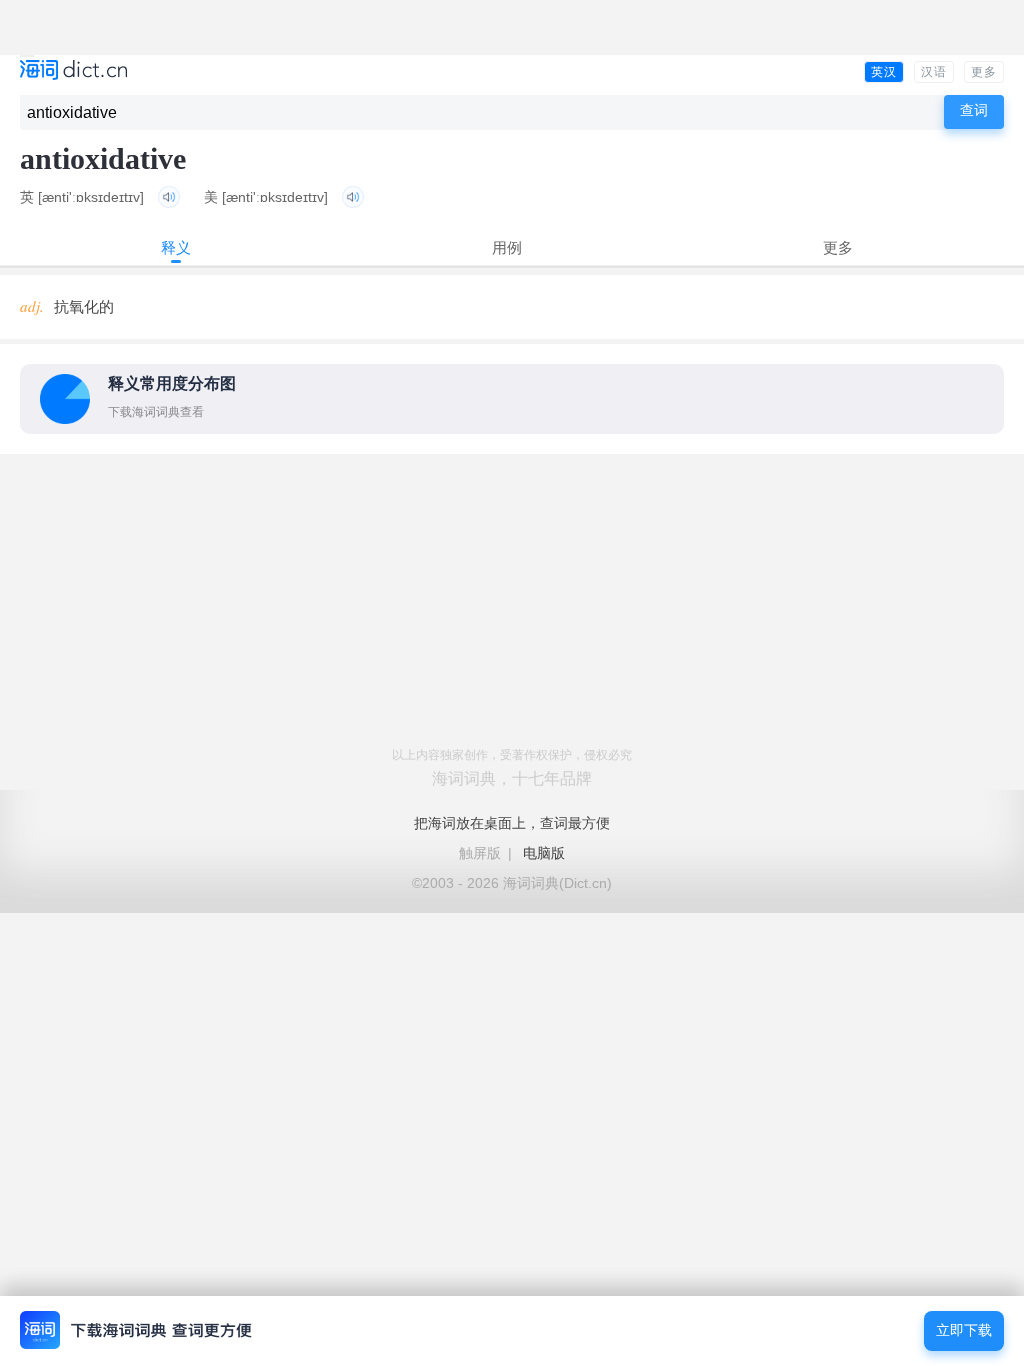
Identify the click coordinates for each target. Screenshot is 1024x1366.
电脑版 (544, 853)
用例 (507, 247)
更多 (984, 72)
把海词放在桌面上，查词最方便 (512, 823)
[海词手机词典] (73, 71)
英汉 (884, 72)
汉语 (934, 72)
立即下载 (964, 1330)
